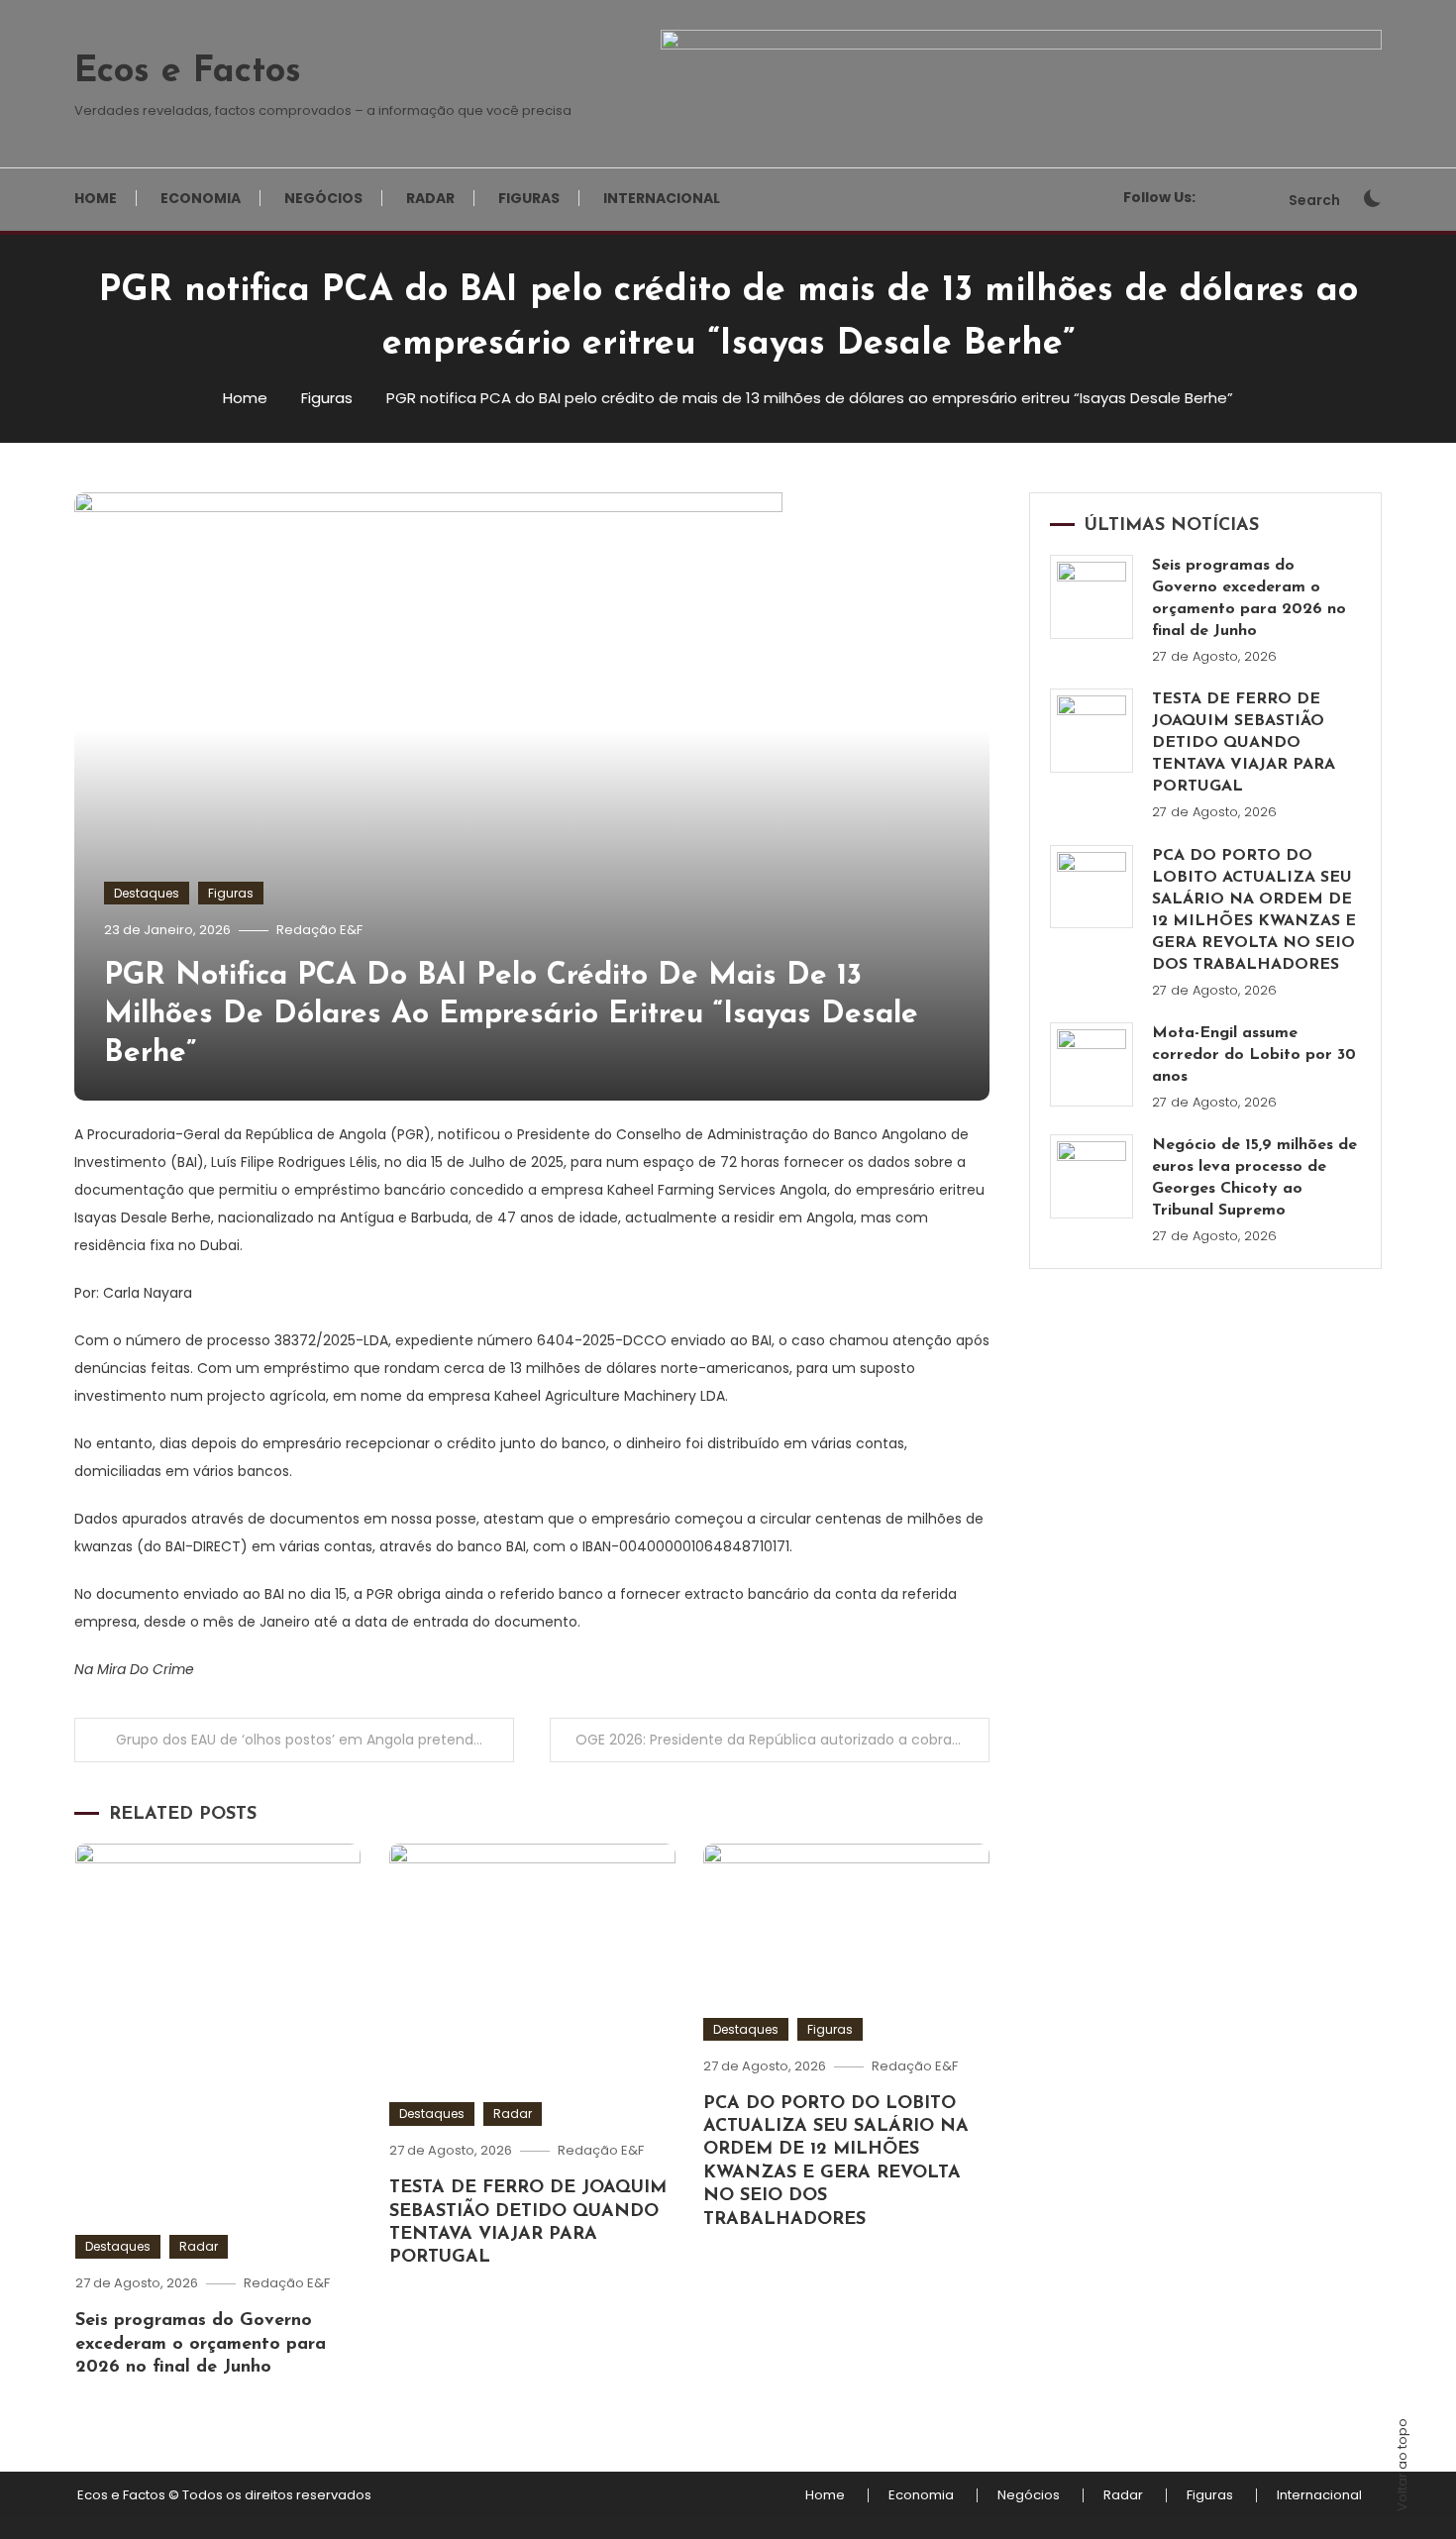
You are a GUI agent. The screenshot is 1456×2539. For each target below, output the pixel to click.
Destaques (147, 893)
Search (1314, 200)
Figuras (529, 198)
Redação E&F (319, 930)
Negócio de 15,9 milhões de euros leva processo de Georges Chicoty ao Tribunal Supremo (1254, 1178)
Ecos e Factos (188, 72)
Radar (430, 198)
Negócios (323, 198)
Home (96, 198)
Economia (201, 198)
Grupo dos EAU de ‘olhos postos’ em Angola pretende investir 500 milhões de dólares (315, 1740)
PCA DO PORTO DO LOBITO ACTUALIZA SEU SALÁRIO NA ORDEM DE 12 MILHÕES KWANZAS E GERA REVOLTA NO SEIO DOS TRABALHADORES (1254, 910)
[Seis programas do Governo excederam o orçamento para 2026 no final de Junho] (1092, 597)
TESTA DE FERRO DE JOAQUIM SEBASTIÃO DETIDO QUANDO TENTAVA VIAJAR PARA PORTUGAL (1244, 743)
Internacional (662, 198)
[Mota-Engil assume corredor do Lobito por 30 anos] (1092, 1064)
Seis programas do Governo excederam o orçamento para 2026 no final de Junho (201, 2344)
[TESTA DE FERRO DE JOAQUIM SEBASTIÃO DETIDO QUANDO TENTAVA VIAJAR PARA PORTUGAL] (1092, 731)
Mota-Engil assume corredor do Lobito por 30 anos (1254, 1055)
